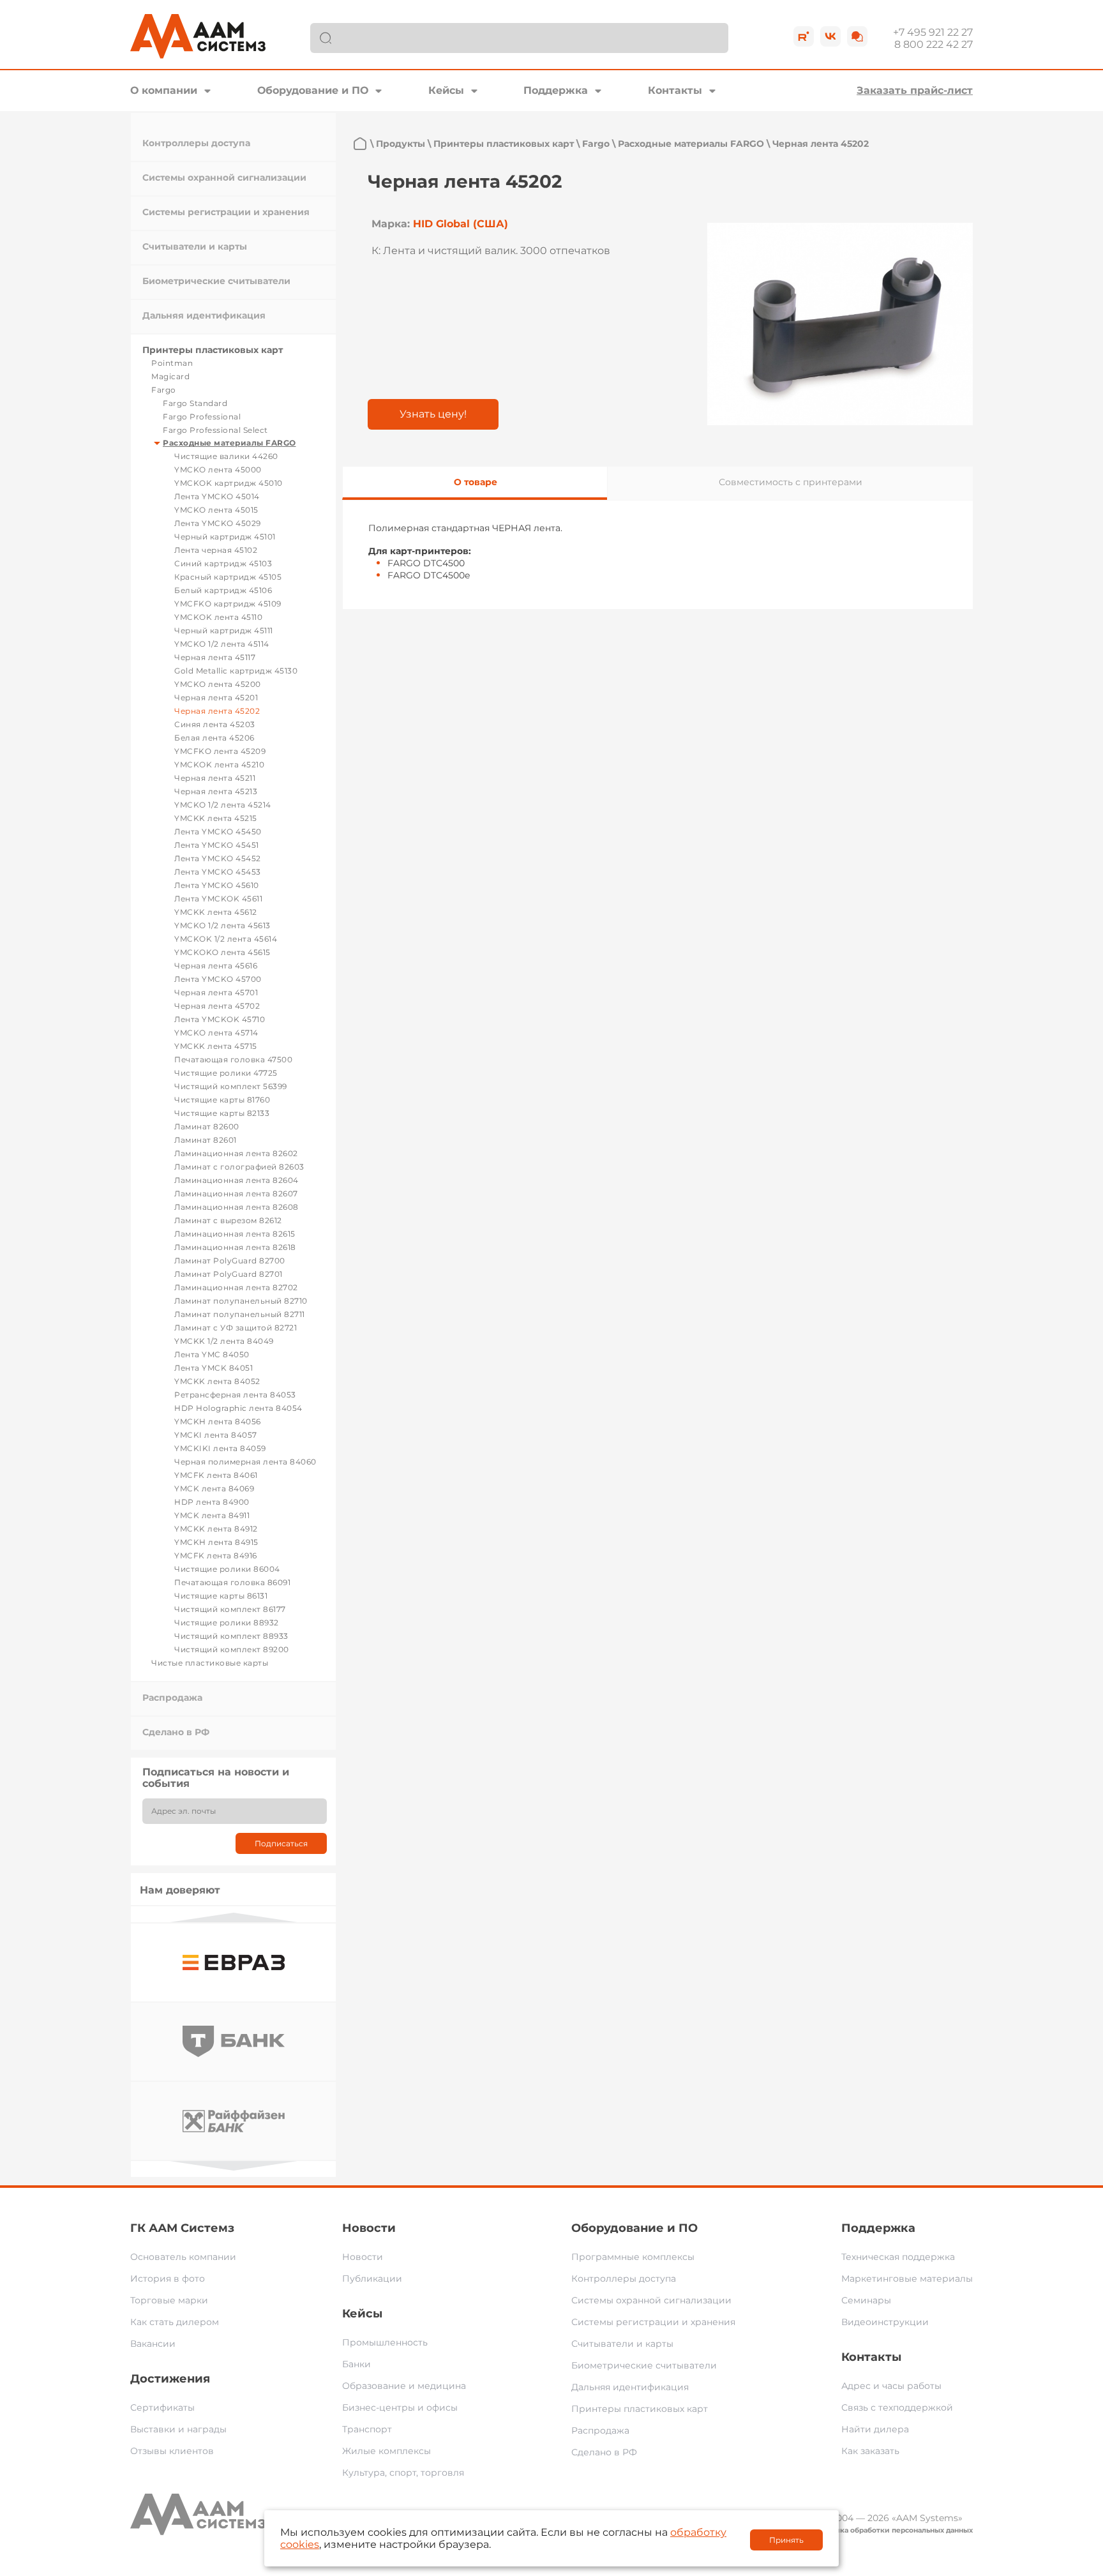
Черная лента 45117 (215, 657)
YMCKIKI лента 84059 (220, 1448)
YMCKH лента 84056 (218, 1421)
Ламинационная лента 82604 (236, 1180)
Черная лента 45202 (217, 711)
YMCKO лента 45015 (216, 510)
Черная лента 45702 (217, 1006)
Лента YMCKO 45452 (218, 858)
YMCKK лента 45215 (216, 818)
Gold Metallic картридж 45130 (236, 671)
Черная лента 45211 (215, 778)
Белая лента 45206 (214, 738)
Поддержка (556, 90)
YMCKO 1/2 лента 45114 (222, 644)
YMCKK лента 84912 (216, 1529)
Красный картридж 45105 (228, 577)
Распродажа (172, 1698)
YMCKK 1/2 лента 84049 (224, 1341)
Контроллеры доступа (196, 143)
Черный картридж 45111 (224, 630)
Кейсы (446, 90)
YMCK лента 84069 (214, 1488)
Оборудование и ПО (313, 90)
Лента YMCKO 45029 (218, 523)
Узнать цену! (433, 414)
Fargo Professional (202, 417)
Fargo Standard (195, 403)
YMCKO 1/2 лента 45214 (223, 805)
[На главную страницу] (360, 144)
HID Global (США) (461, 224)
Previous (234, 1917)
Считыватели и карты (195, 246)
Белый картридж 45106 (223, 590)
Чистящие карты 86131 (221, 1596)
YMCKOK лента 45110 (218, 617)
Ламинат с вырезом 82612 (228, 1220)
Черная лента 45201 (216, 697)
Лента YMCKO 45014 (217, 496)
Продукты (401, 144)
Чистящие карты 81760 (222, 1100)
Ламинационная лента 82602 (236, 1153)
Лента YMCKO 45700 (218, 979)
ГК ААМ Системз (182, 2228)
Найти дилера (875, 2429)
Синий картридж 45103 (223, 563)
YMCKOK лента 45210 (219, 765)
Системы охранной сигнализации (224, 177)
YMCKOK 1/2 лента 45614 (226, 939)
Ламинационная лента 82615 (235, 1234)
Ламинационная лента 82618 (235, 1247)
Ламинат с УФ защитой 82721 (236, 1328)
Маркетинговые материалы (907, 2278)
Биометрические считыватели (216, 281)
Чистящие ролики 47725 (226, 1073)
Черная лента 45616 (216, 966)
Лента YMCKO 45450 (218, 832)
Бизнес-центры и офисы (400, 2407)
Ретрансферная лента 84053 (235, 1395)
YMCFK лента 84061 (216, 1475)
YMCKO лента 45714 (216, 1033)
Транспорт (367, 2429)
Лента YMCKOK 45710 (220, 1019)
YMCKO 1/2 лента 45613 (222, 925)
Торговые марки (169, 2300)
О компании (164, 90)
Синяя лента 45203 (215, 724)
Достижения (170, 2379)
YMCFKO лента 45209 (220, 751)
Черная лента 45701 (216, 992)
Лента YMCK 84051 (214, 1368)
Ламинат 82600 (207, 1126)
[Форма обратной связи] (857, 36)
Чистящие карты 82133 (222, 1113)
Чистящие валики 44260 (226, 456)
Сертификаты (162, 2407)
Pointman (172, 363)
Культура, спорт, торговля (403, 2473)
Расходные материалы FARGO (229, 443)
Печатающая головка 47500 (233, 1059)
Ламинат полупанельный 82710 (241, 1301)
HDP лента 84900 (212, 1502)
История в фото (168, 2278)
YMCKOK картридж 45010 (229, 483)
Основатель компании (183, 2257)
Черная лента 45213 (216, 791)
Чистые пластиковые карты (210, 1663)
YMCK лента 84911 (212, 1515)
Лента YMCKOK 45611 (218, 899)
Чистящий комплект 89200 (232, 1649)
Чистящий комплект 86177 (230, 1609)
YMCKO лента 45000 (218, 470)
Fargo (164, 390)
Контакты (675, 90)
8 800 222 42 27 (934, 44)
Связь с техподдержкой (897, 2407)
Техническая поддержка (898, 2257)
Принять (786, 2540)
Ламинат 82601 (206, 1140)
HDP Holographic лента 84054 (238, 1408)
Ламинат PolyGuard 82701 (229, 1274)
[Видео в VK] (830, 36)
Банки (356, 2364)
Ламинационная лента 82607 (236, 1194)
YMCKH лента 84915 (216, 1542)
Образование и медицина (404, 2386)
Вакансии (153, 2344)
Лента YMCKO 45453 (218, 872)
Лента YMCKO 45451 (217, 845)
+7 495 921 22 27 (933, 32)
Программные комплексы (633, 2257)
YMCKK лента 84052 (217, 1381)
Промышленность (385, 2342)
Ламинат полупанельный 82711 (240, 1314)
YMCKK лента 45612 (216, 912)
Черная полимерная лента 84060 (245, 1462)
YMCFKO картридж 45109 (228, 604)
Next (234, 2166)
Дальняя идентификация (204, 315)
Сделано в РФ (176, 1732)
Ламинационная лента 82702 (236, 1287)
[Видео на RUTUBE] (804, 36)
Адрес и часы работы (891, 2386)
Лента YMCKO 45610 (217, 885)
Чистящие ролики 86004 (227, 1569)
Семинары (866, 2300)
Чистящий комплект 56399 (231, 1086)
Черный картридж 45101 (225, 537)
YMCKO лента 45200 (218, 684)
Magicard (170, 376)
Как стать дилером (175, 2322)
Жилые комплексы (386, 2451)
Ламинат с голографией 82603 (239, 1167)
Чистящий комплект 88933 (231, 1636)
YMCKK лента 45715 (216, 1046)
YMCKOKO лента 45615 (222, 952)
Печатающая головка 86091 (232, 1582)
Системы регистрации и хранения (226, 212)
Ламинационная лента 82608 (236, 1207)
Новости (369, 2228)
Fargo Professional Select (215, 430)
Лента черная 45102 (216, 550)
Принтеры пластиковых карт (213, 350)
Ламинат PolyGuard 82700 (230, 1261)
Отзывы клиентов (172, 2451)
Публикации (372, 2278)
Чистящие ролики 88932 (227, 1623)
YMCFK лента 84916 (216, 1555)
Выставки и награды (178, 2429)
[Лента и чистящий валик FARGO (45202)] (840, 324)
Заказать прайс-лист (915, 90)
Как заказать (870, 2451)
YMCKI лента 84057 (216, 1435)
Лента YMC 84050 (212, 1354)
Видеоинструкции (885, 2322)
